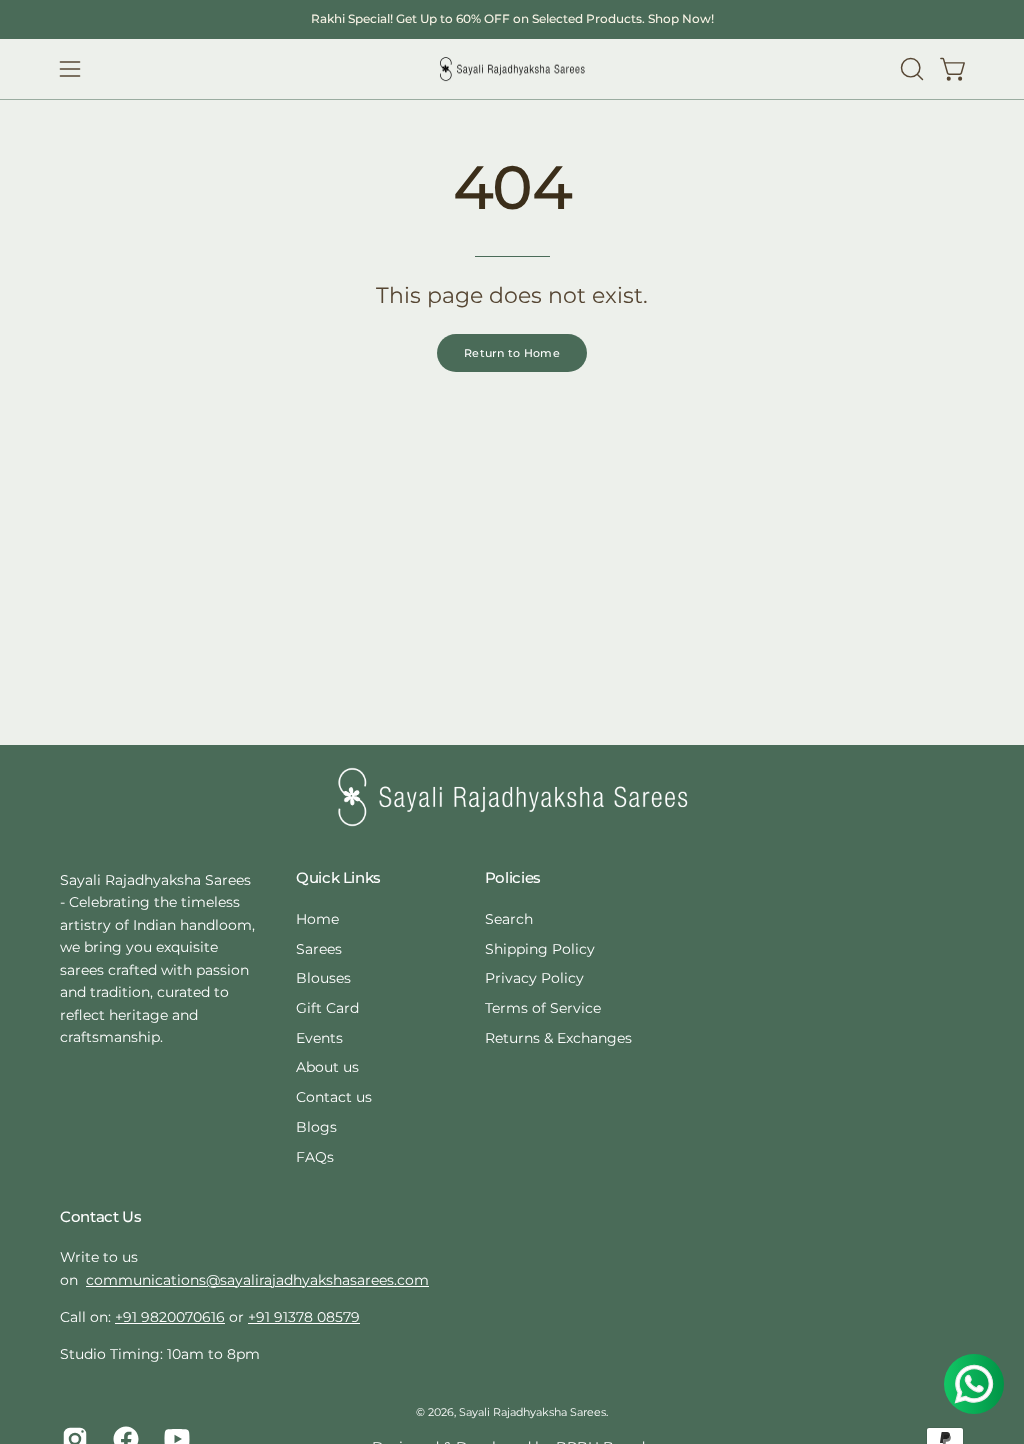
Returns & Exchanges (558, 1037)
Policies (513, 878)
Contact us (334, 1097)
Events (319, 1037)
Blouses (323, 978)
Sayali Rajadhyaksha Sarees (532, 1412)
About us (327, 1067)
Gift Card (327, 1008)
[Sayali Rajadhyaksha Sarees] (512, 69)
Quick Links (338, 878)
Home (317, 919)
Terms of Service (543, 1008)
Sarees (319, 948)
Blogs (316, 1126)
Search (509, 919)
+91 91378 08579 (304, 1317)
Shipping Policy (540, 948)
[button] (910, 69)
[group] (512, 19)
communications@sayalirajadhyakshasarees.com (257, 1280)
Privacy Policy (534, 978)
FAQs (315, 1156)
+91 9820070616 (170, 1317)
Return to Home (512, 353)
